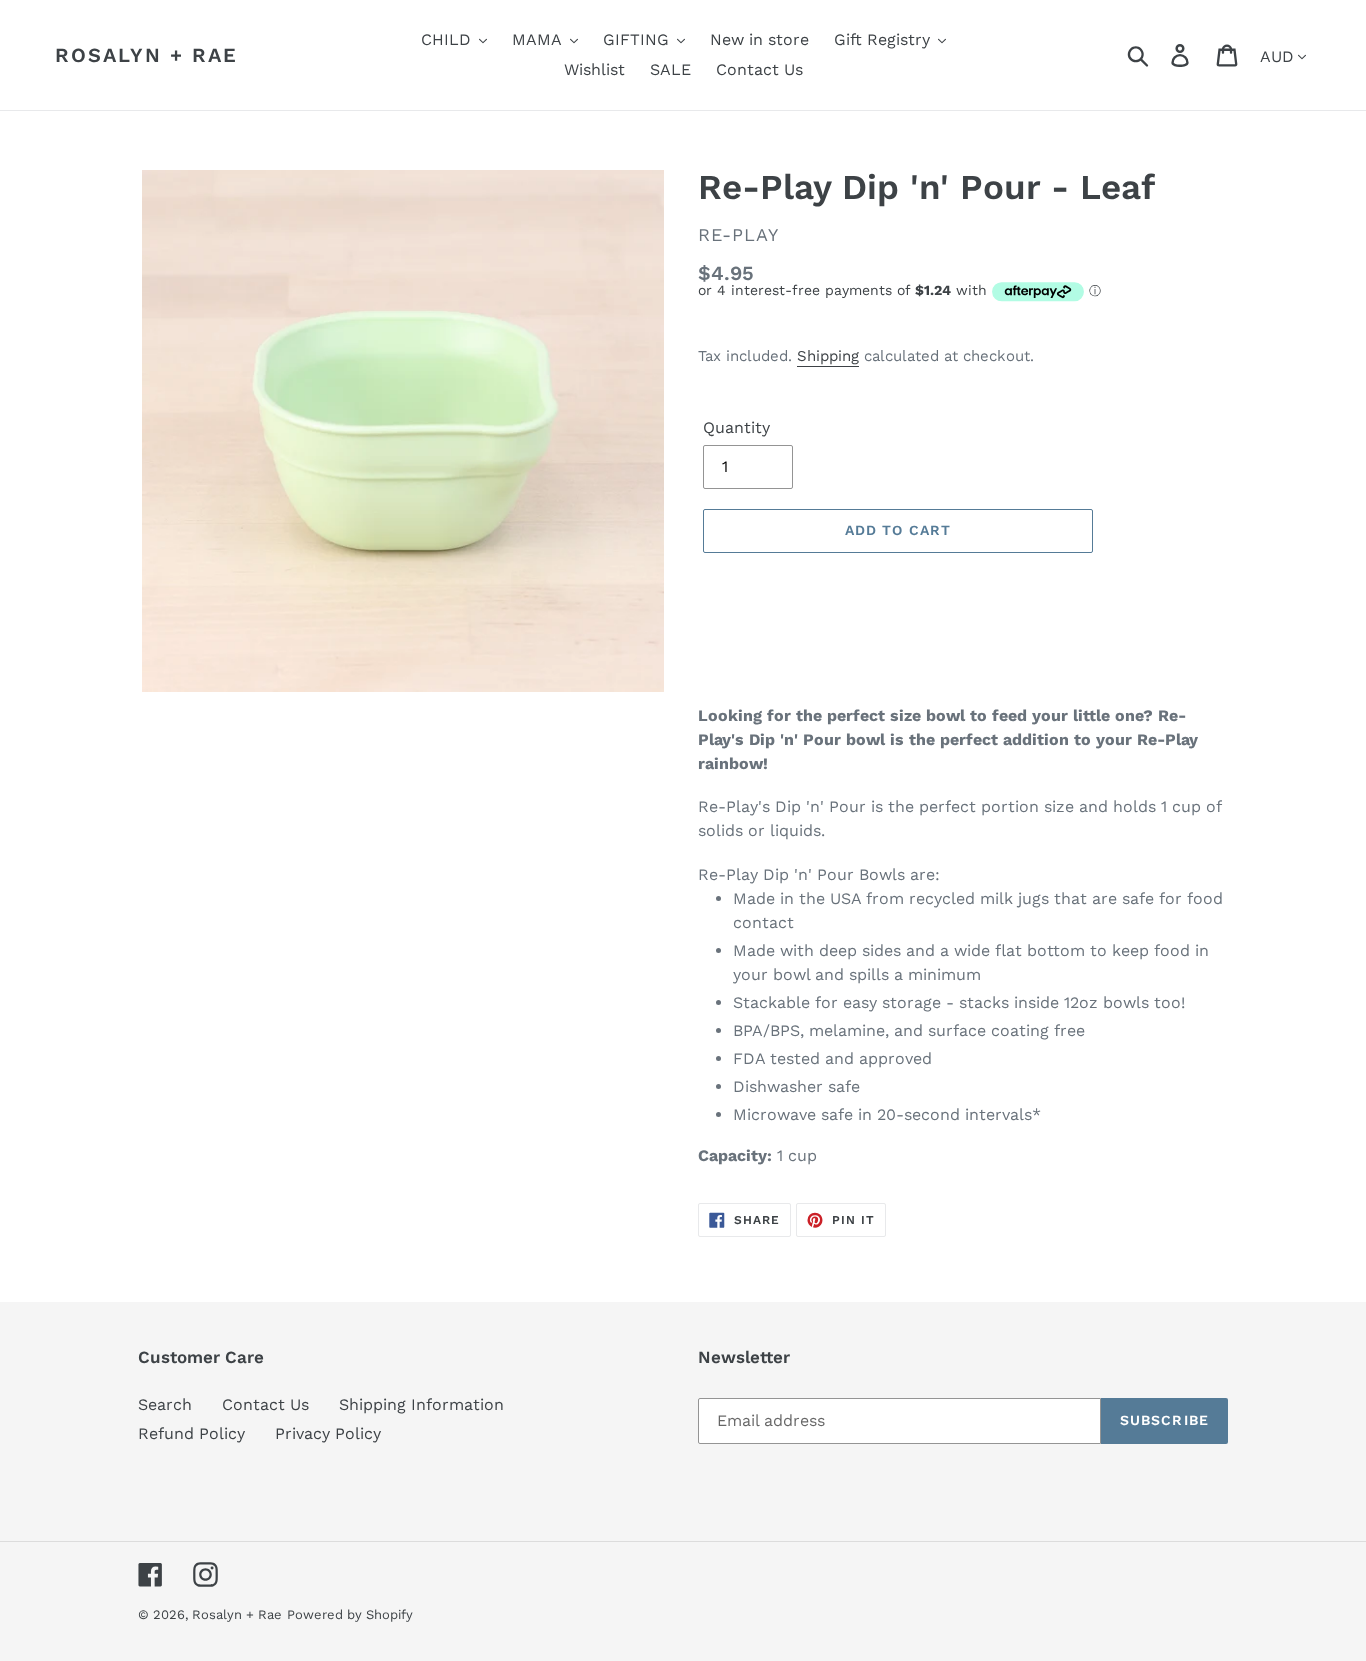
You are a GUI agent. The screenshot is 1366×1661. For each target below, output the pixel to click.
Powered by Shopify (350, 1614)
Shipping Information (421, 1404)
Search (165, 1404)
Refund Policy (191, 1433)
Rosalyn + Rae (146, 55)
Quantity (736, 427)
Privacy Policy (328, 1433)
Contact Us (265, 1404)
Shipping (828, 356)
